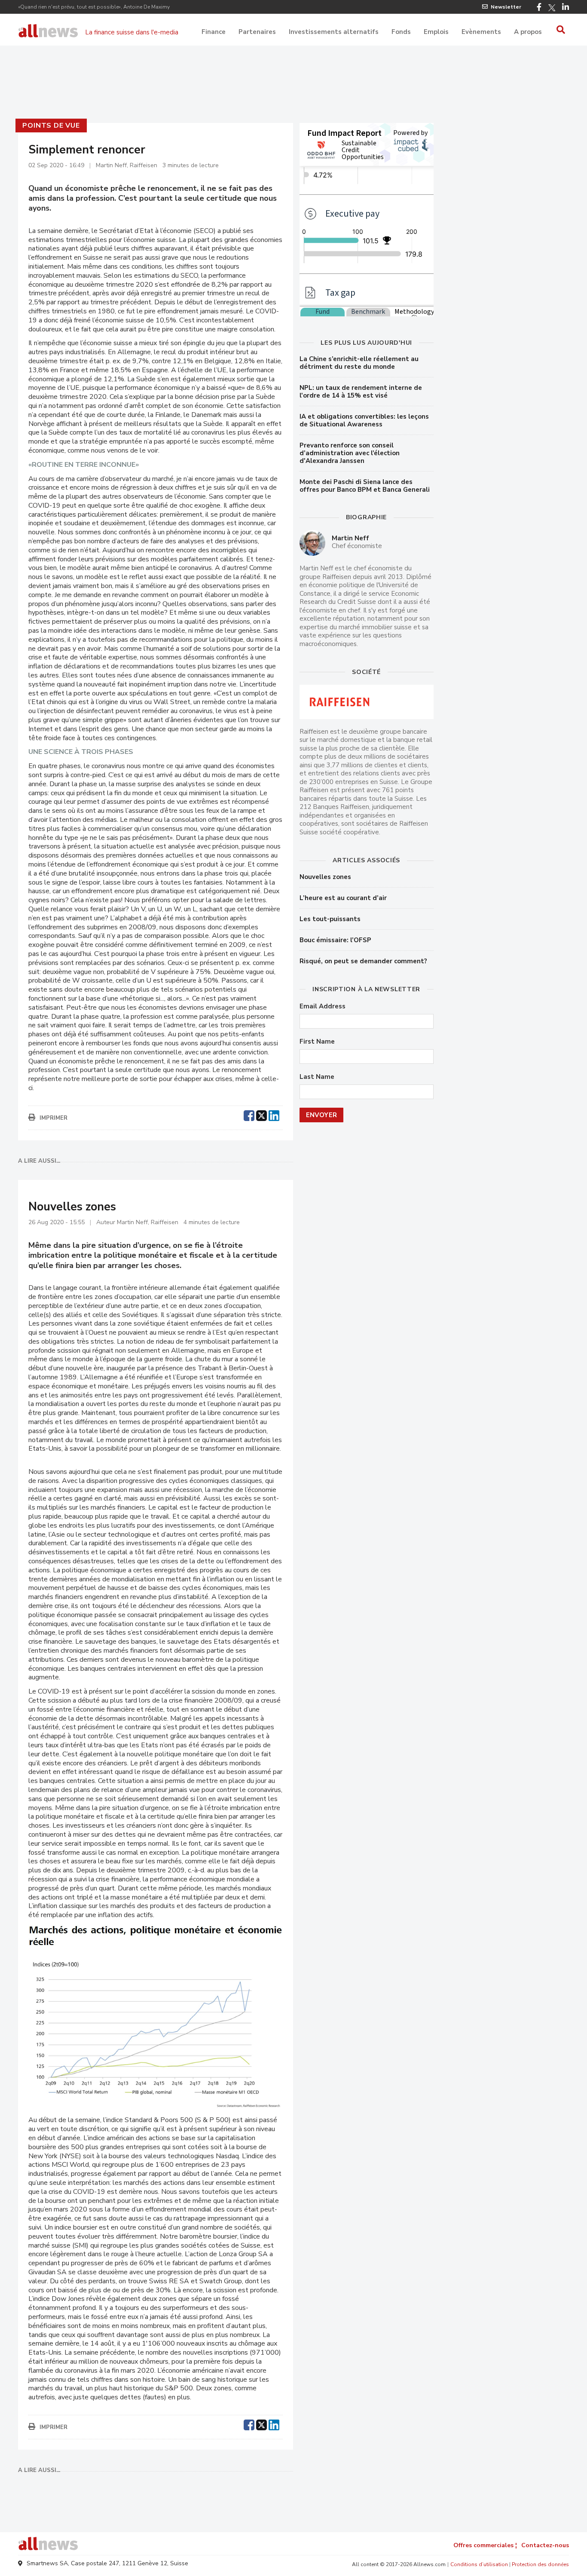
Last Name (317, 1077)
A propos (528, 32)
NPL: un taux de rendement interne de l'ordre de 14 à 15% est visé (361, 392)
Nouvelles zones (325, 877)
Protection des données (540, 2564)
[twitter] (261, 1115)
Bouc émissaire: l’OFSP (335, 940)
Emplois (436, 32)
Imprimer (54, 1118)
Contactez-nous (545, 2545)
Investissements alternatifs (334, 32)
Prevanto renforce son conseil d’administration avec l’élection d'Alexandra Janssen (350, 453)
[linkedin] (274, 1115)
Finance (214, 32)
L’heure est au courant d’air (343, 898)
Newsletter (506, 7)
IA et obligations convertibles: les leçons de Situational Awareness (364, 420)
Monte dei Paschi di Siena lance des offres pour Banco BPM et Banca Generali (365, 486)
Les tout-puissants (330, 919)
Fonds (401, 32)
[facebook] (249, 1115)
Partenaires (257, 32)
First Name (317, 1042)
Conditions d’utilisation (479, 2564)
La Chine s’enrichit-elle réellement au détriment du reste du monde (359, 363)
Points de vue (51, 126)
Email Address (323, 1006)
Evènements (481, 32)
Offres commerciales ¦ (485, 2545)
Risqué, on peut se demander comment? (363, 961)
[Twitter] (552, 8)
